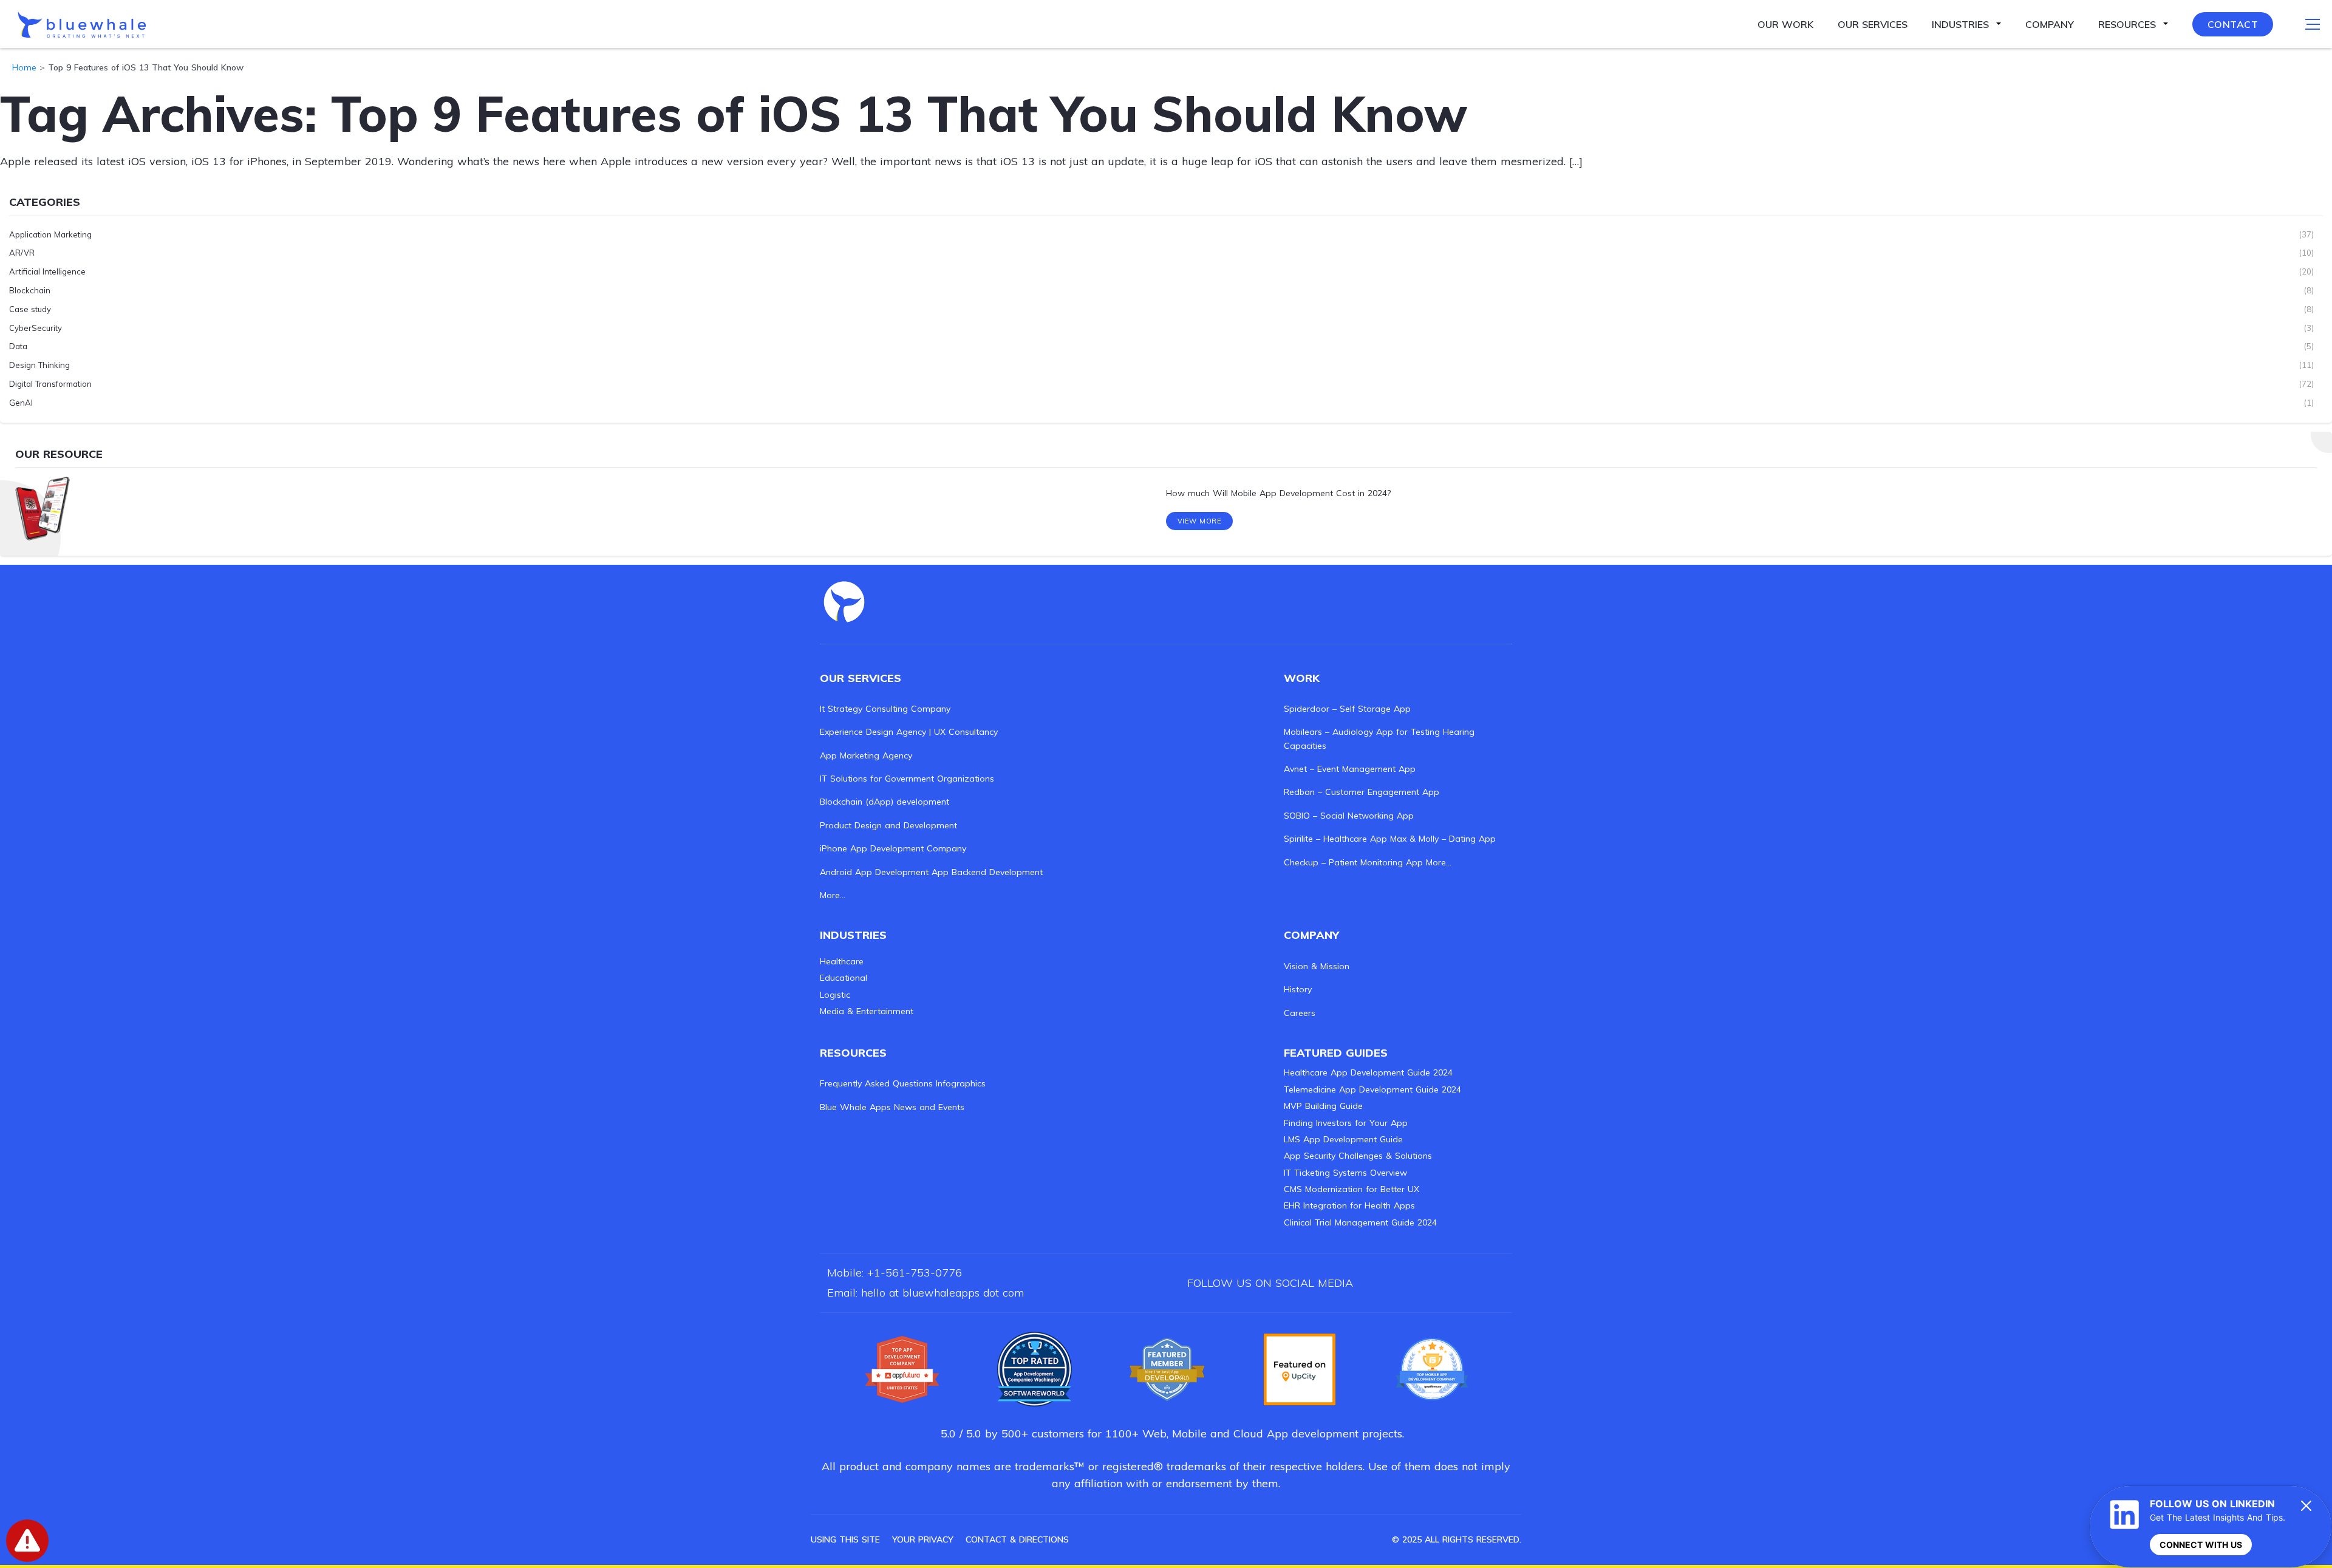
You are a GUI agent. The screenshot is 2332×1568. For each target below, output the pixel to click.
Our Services (1873, 24)
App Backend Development (987, 872)
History (1298, 989)
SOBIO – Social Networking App (1349, 816)
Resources (2127, 24)
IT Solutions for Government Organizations (907, 779)
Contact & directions (1017, 1539)
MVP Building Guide (1323, 1106)
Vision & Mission (1317, 966)
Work (1302, 678)
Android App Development (874, 872)
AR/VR (22, 253)
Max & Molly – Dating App (1443, 839)
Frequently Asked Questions (876, 1083)
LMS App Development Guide (1343, 1139)
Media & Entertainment (867, 1011)
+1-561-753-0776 (915, 1273)
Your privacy (923, 1539)
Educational (844, 978)
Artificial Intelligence (47, 271)
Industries (1960, 24)
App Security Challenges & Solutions (1358, 1156)
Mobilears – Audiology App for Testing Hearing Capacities (1379, 738)
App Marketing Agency (866, 755)
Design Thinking (39, 365)
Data (18, 346)
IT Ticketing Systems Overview (1345, 1173)
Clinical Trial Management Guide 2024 (1360, 1222)
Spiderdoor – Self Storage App (1347, 709)
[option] (1166, 494)
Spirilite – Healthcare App (1335, 839)
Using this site (845, 1539)
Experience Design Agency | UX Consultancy (909, 732)
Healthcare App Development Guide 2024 (1368, 1072)
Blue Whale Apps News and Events (892, 1107)
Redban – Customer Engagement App (1362, 792)
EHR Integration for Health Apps (1349, 1205)
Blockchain (30, 290)
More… (833, 895)
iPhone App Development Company (893, 848)
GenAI (21, 403)
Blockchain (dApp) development (885, 802)
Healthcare (842, 961)
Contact (2233, 24)
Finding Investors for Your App (1346, 1123)
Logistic (835, 995)
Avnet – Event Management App (1350, 769)
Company (2050, 24)
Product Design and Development (888, 825)
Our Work (1785, 24)
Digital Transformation (50, 384)
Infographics (961, 1083)
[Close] (2306, 1505)
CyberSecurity (36, 328)
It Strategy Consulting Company (885, 709)
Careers (1300, 1013)
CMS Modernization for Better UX (1352, 1189)
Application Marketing (50, 234)
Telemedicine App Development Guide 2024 (1372, 1089)
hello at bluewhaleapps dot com (943, 1293)
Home (24, 67)
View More (1200, 521)
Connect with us (2201, 1545)
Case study (30, 309)
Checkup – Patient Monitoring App (1353, 862)
